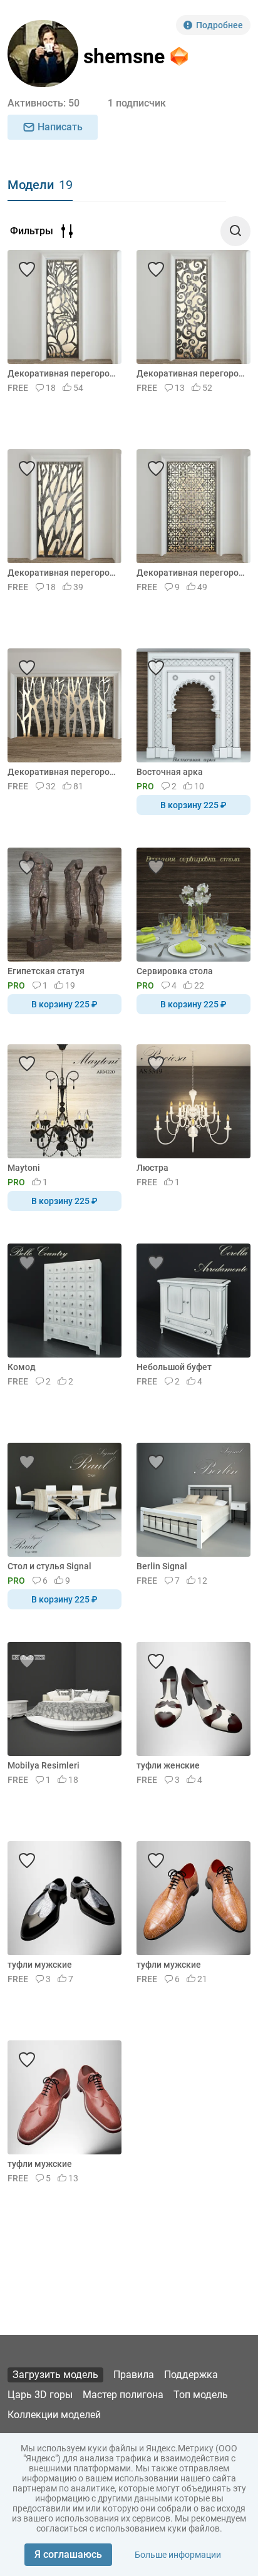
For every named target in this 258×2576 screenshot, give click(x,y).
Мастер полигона (123, 2395)
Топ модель (201, 2395)
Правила (134, 2375)
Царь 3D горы (40, 2395)
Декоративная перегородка (62, 373)
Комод (22, 1367)
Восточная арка (170, 772)
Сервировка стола (175, 971)
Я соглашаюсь (68, 2554)
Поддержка (191, 2375)
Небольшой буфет (174, 1367)
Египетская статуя (46, 971)
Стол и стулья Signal (49, 1566)
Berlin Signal (162, 1566)
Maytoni (24, 1168)
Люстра (152, 1168)
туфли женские (168, 1765)
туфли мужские (40, 1965)
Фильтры (32, 231)
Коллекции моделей (54, 2415)
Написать (60, 127)
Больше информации (178, 2555)
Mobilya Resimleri (44, 1765)
